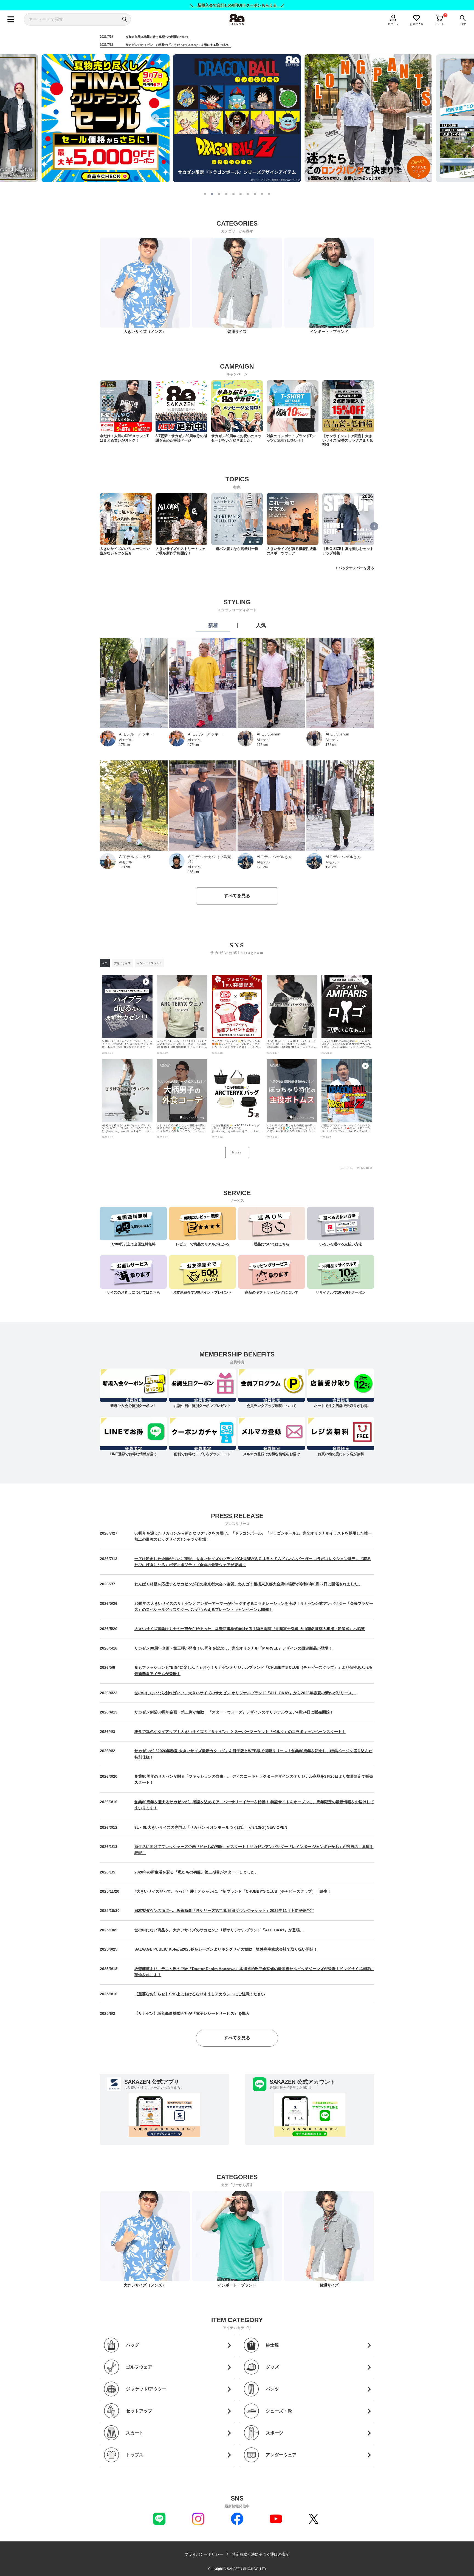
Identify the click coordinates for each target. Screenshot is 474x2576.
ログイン (393, 24)
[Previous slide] (155, 118)
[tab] (205, 194)
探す (463, 24)
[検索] (125, 19)
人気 (261, 626)
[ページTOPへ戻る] (379, 2571)
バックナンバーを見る (356, 568)
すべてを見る (237, 896)
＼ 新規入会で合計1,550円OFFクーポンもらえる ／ (237, 5)
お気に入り (417, 24)
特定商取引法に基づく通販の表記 (261, 2554)
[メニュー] (11, 19)
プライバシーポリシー (204, 2554)
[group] (126, 411)
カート (440, 24)
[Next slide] (319, 118)
